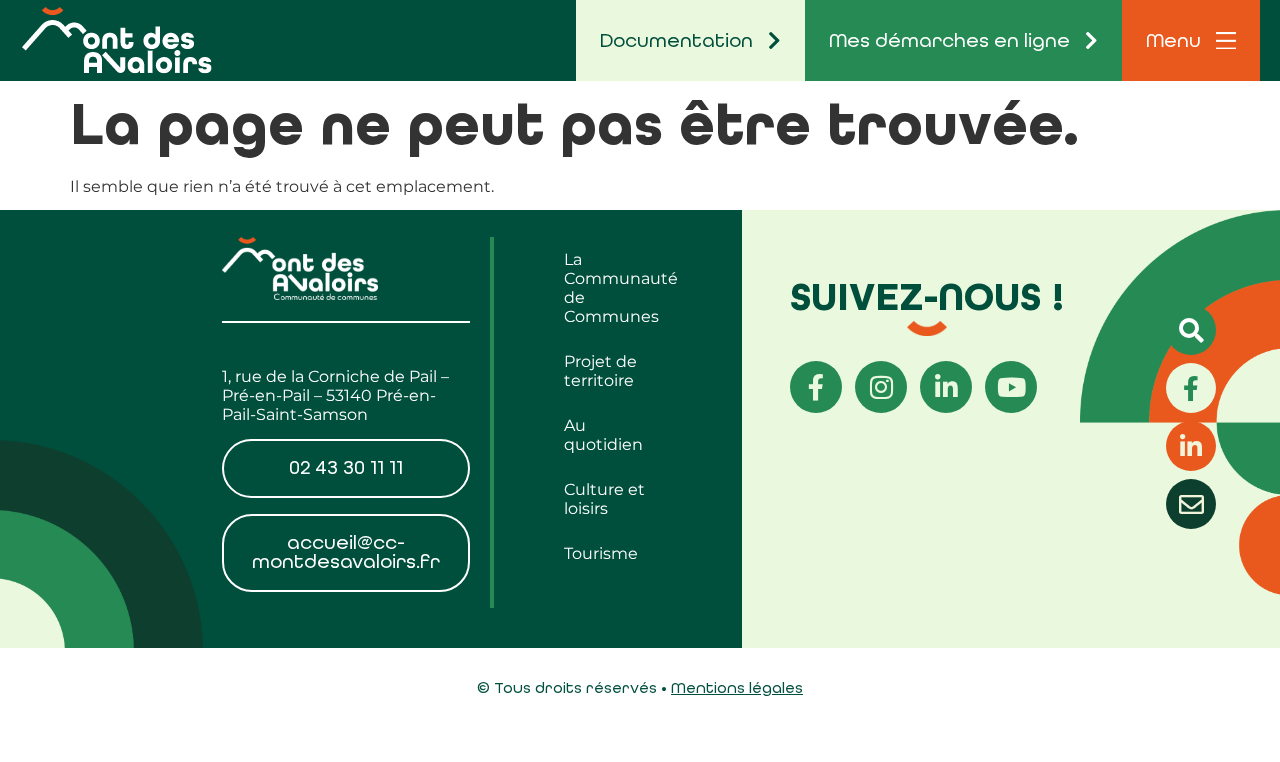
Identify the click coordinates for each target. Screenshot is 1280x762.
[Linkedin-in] (946, 387)
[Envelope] (1191, 504)
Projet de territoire (600, 371)
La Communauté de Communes (619, 288)
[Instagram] (881, 387)
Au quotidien (603, 435)
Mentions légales (737, 687)
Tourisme (601, 553)
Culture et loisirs (604, 499)
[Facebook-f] (816, 387)
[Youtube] (1011, 387)
